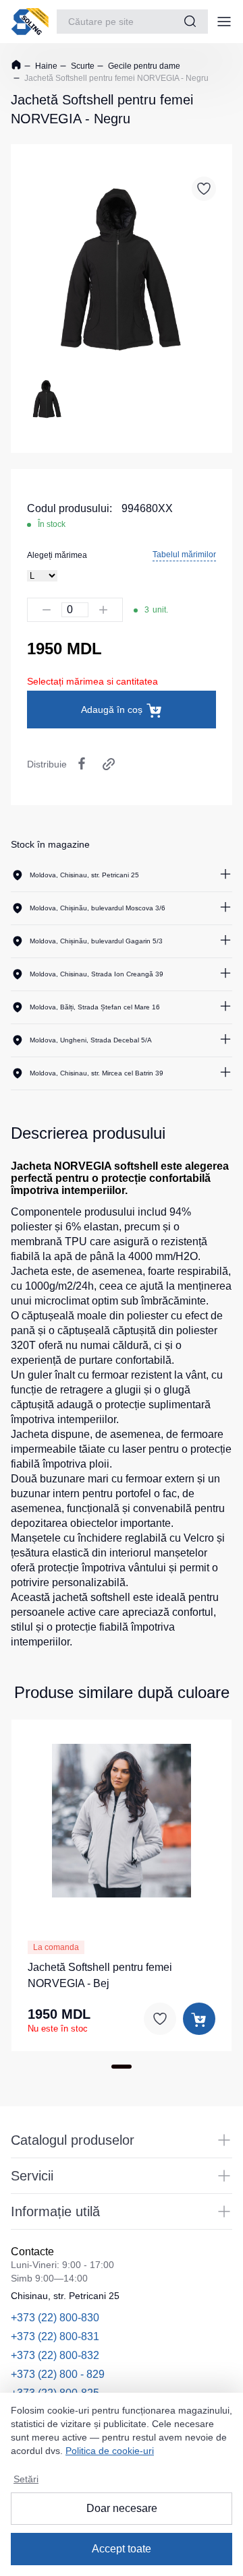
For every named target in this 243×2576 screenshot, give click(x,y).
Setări (26, 2479)
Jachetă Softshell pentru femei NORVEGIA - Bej (100, 1975)
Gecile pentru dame (143, 66)
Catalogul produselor (73, 2140)
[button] (122, 1819)
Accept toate (122, 2549)
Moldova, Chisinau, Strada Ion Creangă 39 (97, 974)
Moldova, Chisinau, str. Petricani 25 (84, 875)
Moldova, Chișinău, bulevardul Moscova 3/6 (98, 908)
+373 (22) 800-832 (55, 2355)
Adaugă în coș (112, 710)
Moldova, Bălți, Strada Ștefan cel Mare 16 (95, 1007)
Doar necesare (122, 2508)
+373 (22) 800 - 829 (58, 2374)
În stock (52, 524)
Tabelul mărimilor (184, 555)
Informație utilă (55, 2211)
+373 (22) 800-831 (55, 2336)
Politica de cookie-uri (110, 2451)
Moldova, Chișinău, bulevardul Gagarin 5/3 (96, 941)
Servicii (32, 2176)
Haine (45, 66)
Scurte (82, 66)
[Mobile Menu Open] (224, 22)
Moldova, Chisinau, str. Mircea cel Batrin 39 (97, 1073)
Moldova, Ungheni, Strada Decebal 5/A (91, 1040)
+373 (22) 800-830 (55, 2318)
